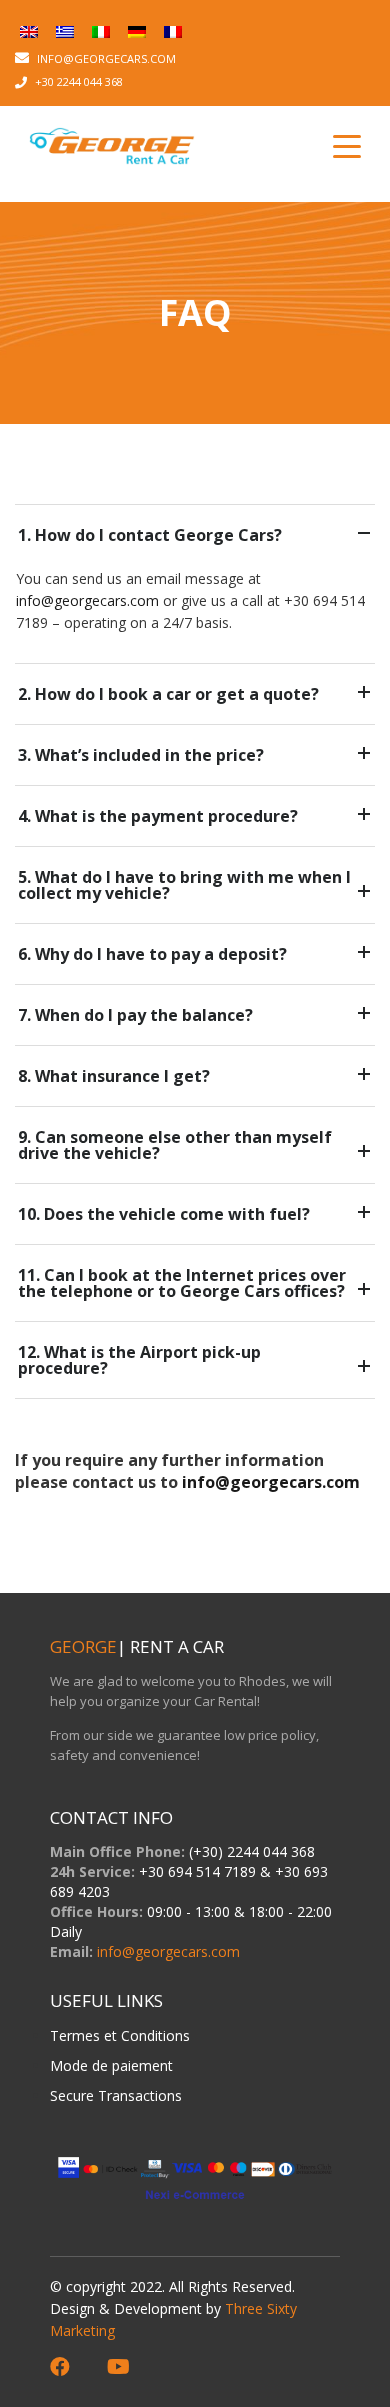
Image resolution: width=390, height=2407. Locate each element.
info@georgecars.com (87, 600)
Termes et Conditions (120, 2035)
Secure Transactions (116, 2095)
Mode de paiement (111, 2065)
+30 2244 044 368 (79, 81)
